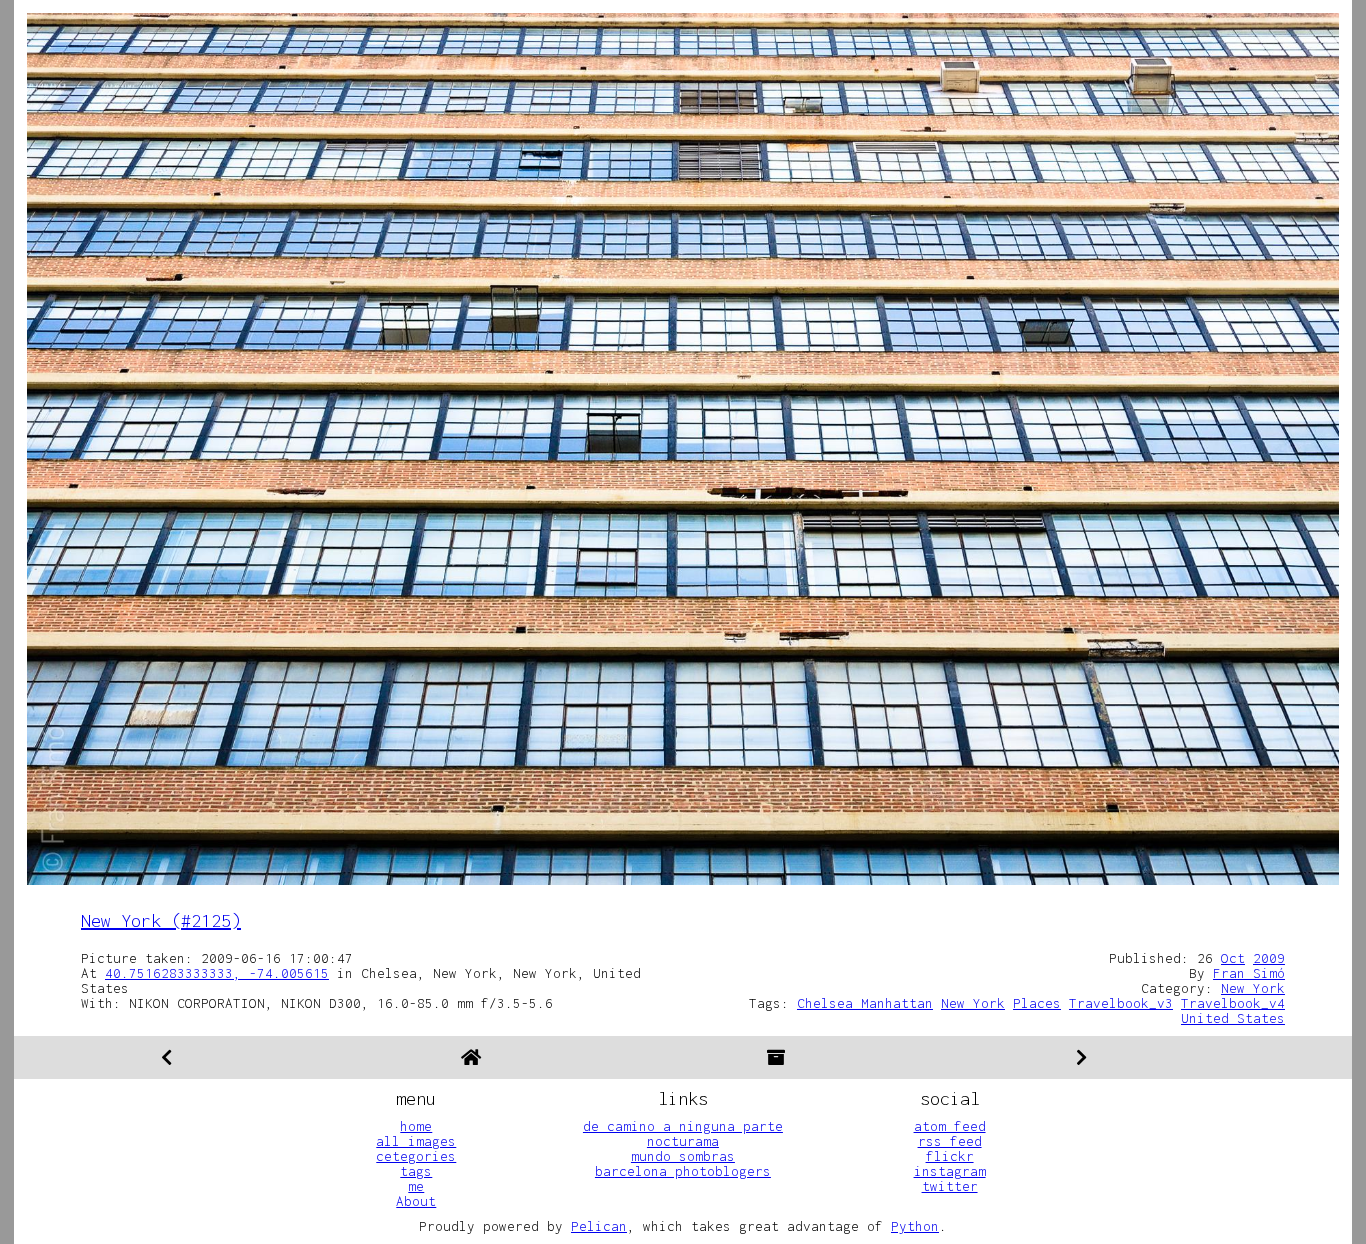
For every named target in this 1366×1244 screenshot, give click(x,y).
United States (1233, 1018)
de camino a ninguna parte (683, 1126)
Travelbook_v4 (1233, 1003)
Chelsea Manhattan (865, 1003)
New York (1253, 988)
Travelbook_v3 (1121, 1003)
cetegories (416, 1156)
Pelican (599, 1226)
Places (1037, 1003)
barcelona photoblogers (683, 1171)
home (416, 1126)
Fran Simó (1249, 973)
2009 (1269, 958)
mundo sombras (683, 1156)
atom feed (950, 1126)
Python (915, 1226)
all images (416, 1141)
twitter (950, 1186)
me (416, 1186)
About (416, 1201)
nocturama (683, 1141)
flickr (950, 1156)
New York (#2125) (161, 920)
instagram (950, 1171)
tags (416, 1171)
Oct (1233, 958)
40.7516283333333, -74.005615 (217, 973)
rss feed (950, 1141)
